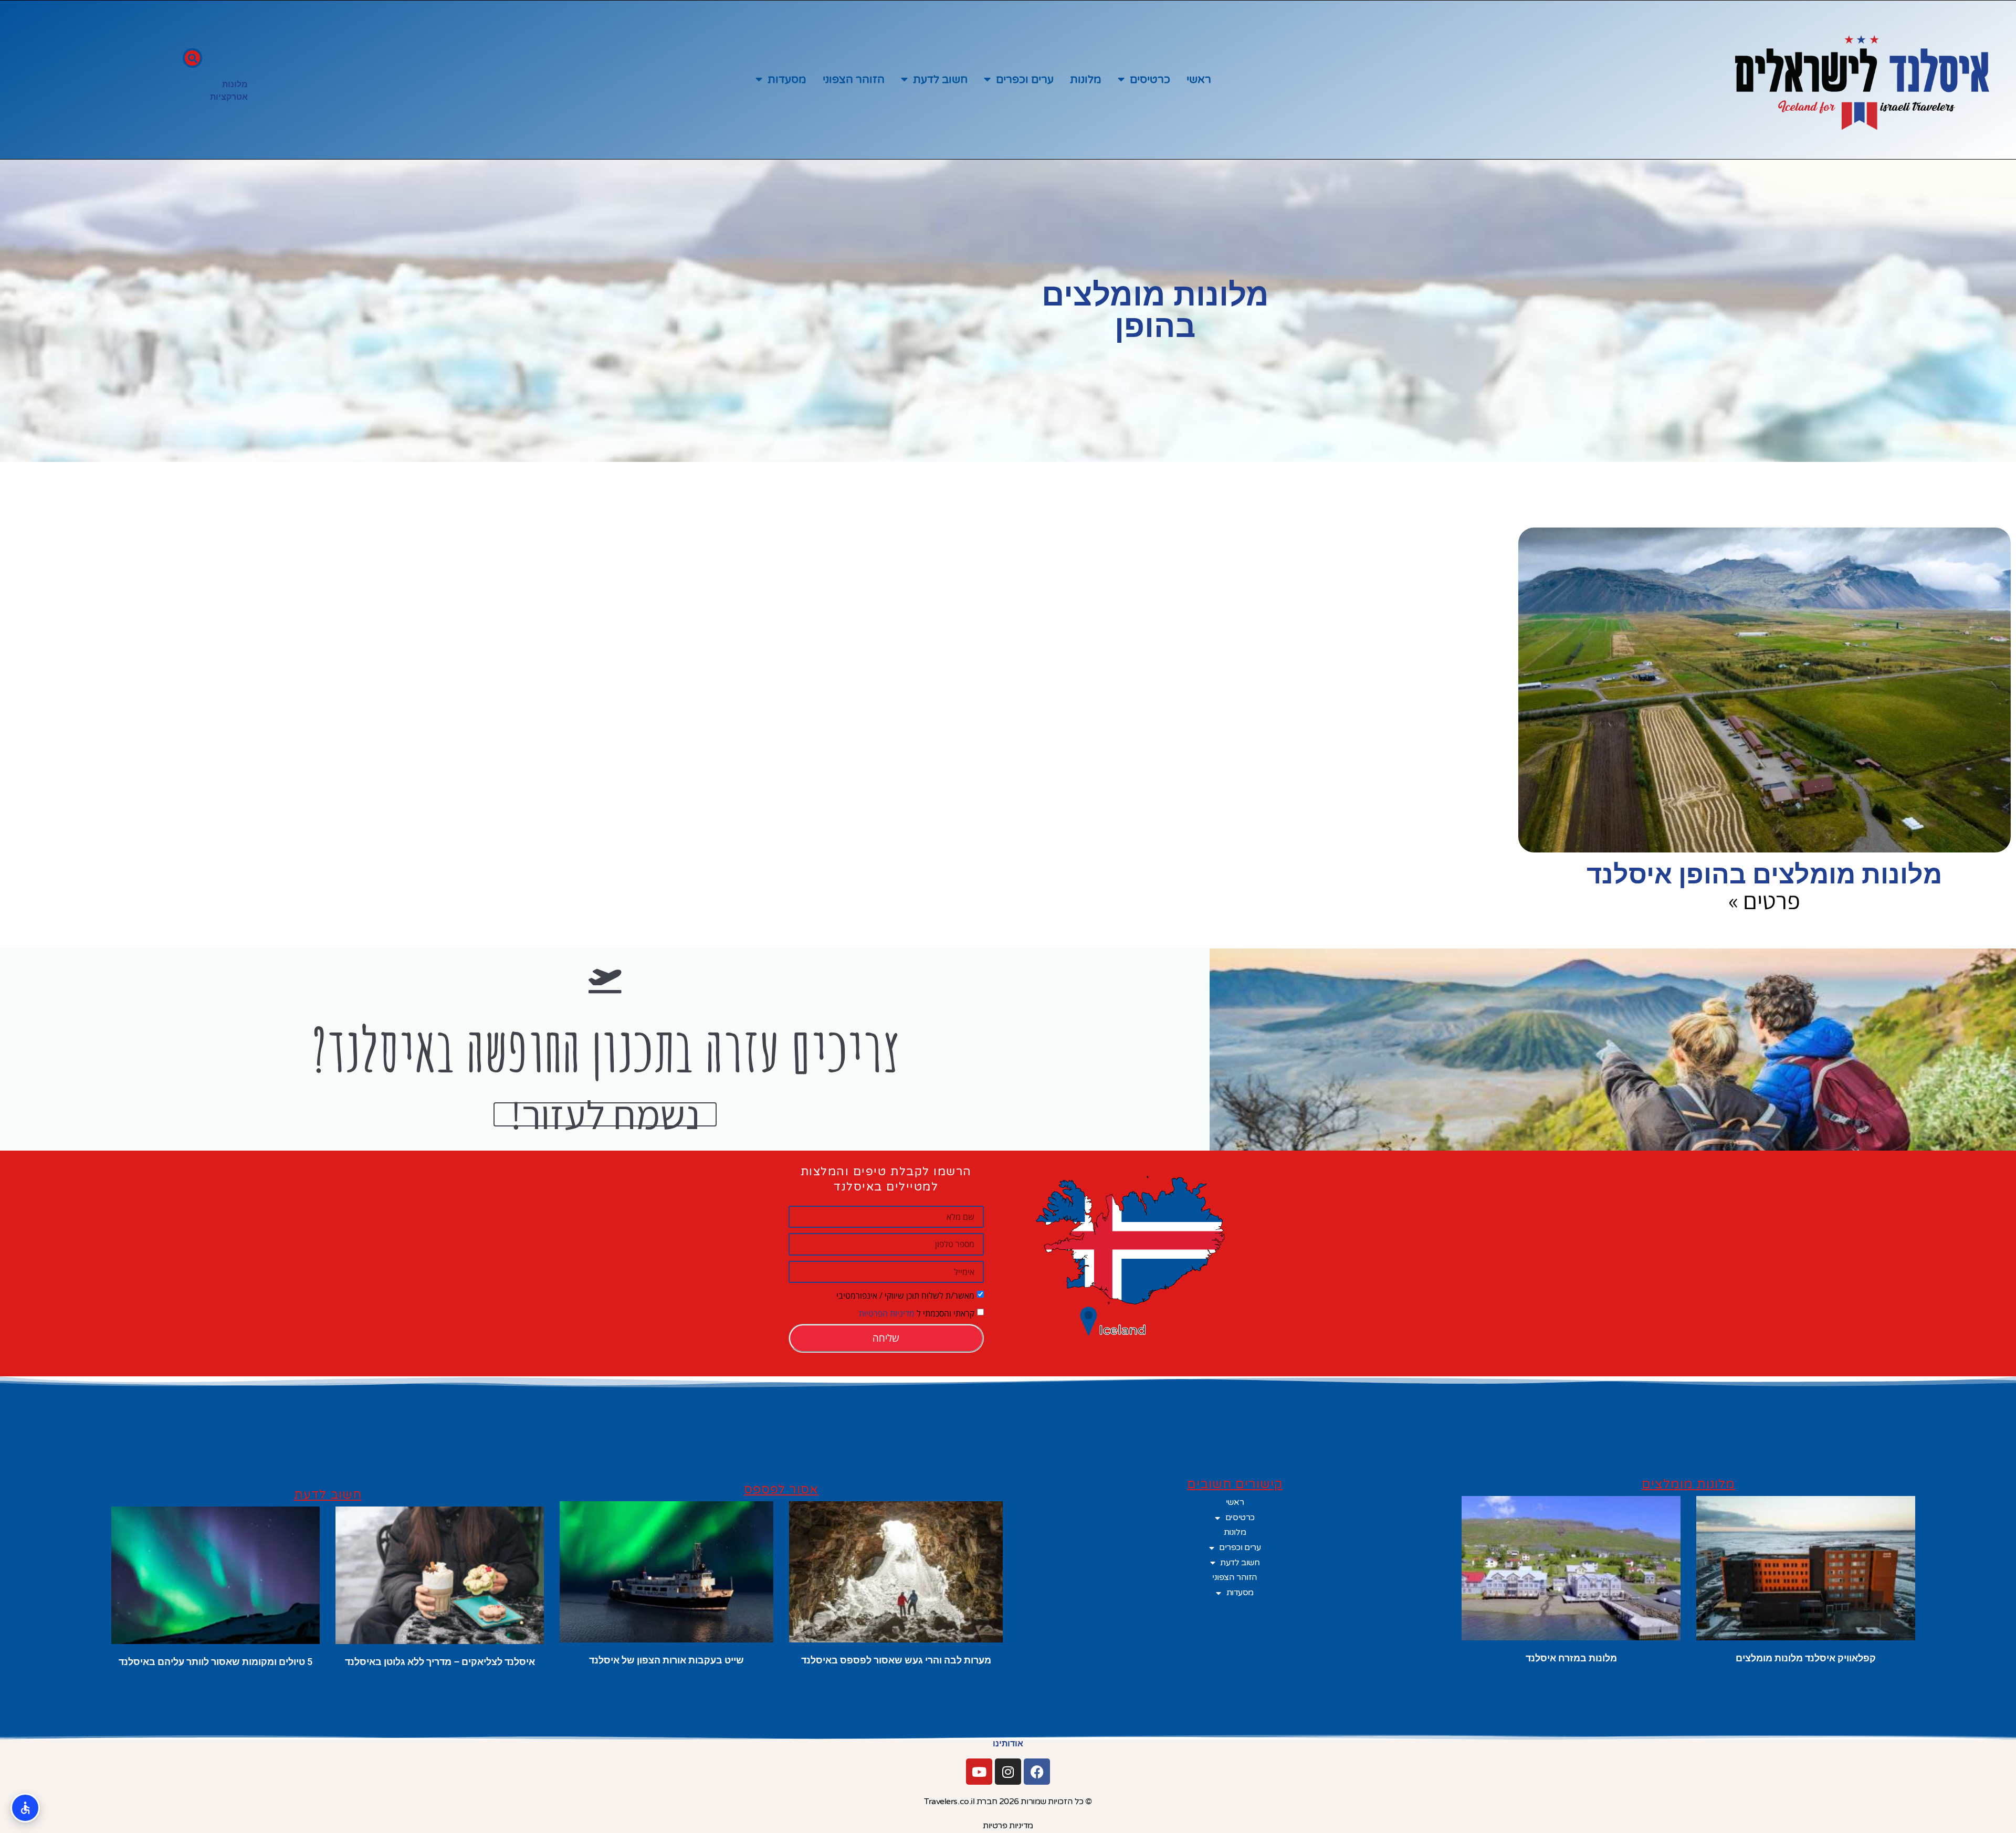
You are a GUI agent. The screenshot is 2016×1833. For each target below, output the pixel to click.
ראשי (1199, 80)
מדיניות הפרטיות (887, 1313)
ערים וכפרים (1025, 80)
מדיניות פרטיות (1008, 1826)
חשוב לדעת (940, 80)
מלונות (1086, 80)
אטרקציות (229, 97)
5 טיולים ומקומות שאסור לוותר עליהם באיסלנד (216, 1662)
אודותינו (1008, 1744)
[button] (192, 58)
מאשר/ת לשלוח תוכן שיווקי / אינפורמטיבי (905, 1295)
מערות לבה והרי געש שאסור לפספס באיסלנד (896, 1660)
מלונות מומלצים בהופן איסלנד (1764, 875)
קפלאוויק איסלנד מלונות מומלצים (1806, 1658)
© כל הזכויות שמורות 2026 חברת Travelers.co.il (1008, 1802)
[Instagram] (1008, 1772)
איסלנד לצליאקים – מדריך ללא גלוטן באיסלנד (440, 1662)
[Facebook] (1037, 1772)
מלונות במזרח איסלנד (1571, 1658)
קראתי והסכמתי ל (917, 1313)
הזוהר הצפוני (854, 80)
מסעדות (787, 80)
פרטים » (1764, 900)
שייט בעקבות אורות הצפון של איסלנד (666, 1660)
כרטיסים (1150, 80)
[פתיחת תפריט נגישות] (25, 1808)
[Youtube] (979, 1772)
